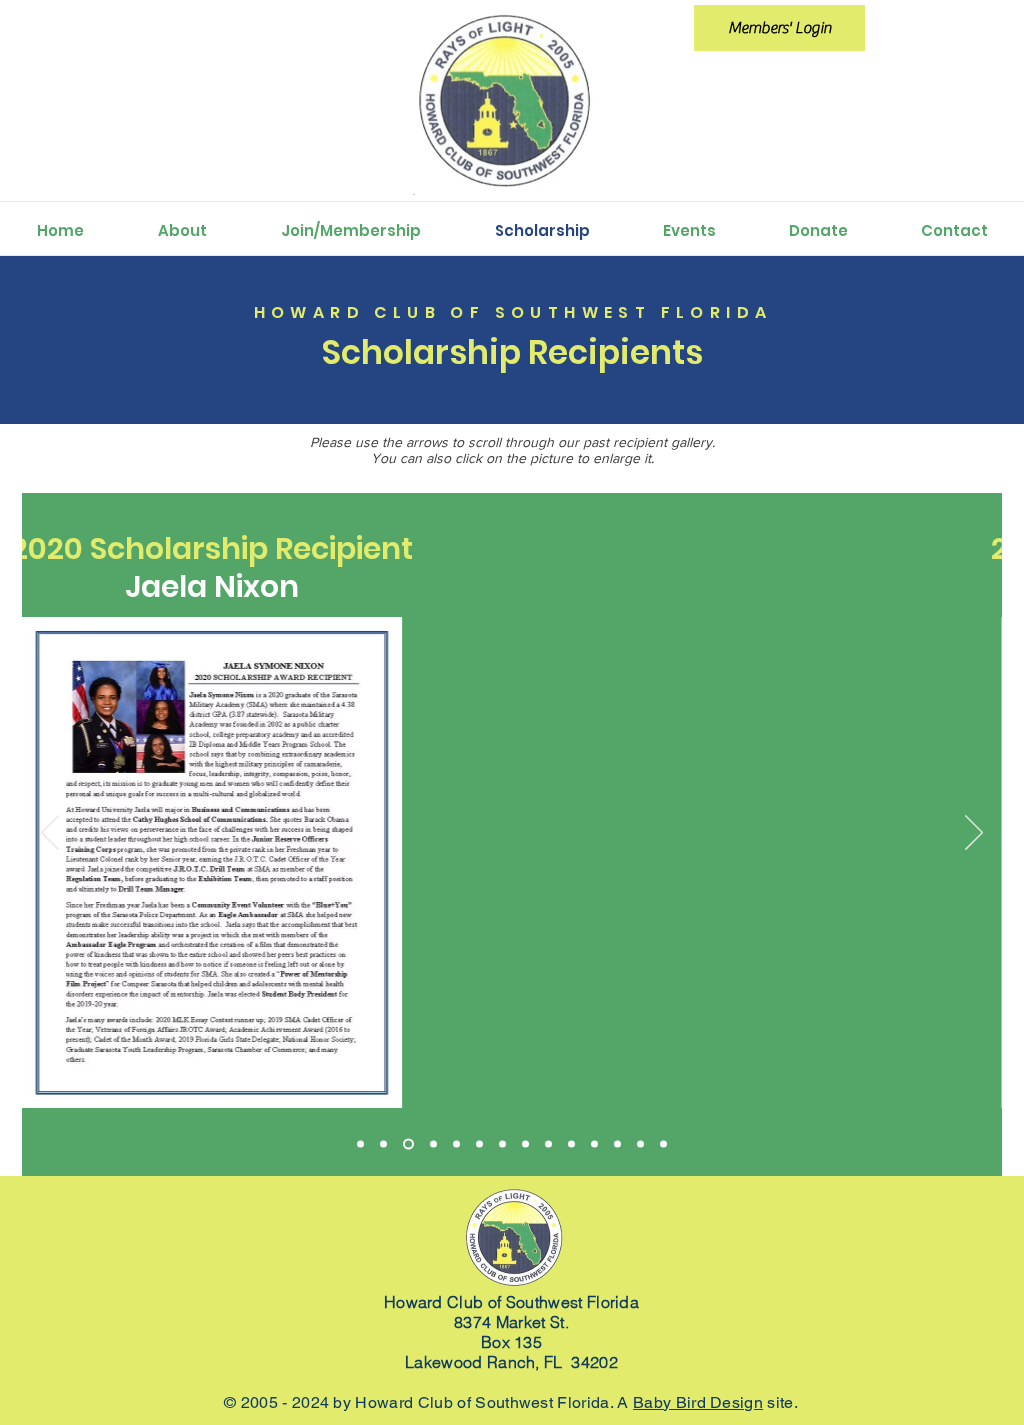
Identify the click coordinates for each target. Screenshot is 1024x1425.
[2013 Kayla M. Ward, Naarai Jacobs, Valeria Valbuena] (594, 1143)
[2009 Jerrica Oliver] (640, 1143)
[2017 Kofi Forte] (525, 1143)
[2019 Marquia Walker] (433, 1143)
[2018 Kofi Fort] (479, 1143)
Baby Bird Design (698, 1402)
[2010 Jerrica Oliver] (617, 1143)
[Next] (974, 834)
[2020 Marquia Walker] (408, 1143)
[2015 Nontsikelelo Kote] (548, 1143)
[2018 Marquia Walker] (456, 1143)
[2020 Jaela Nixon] (383, 1143)
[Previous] (50, 834)
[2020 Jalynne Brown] (360, 1143)
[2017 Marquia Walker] (502, 1143)
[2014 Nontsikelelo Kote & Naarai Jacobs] (571, 1143)
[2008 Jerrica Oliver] (663, 1143)
